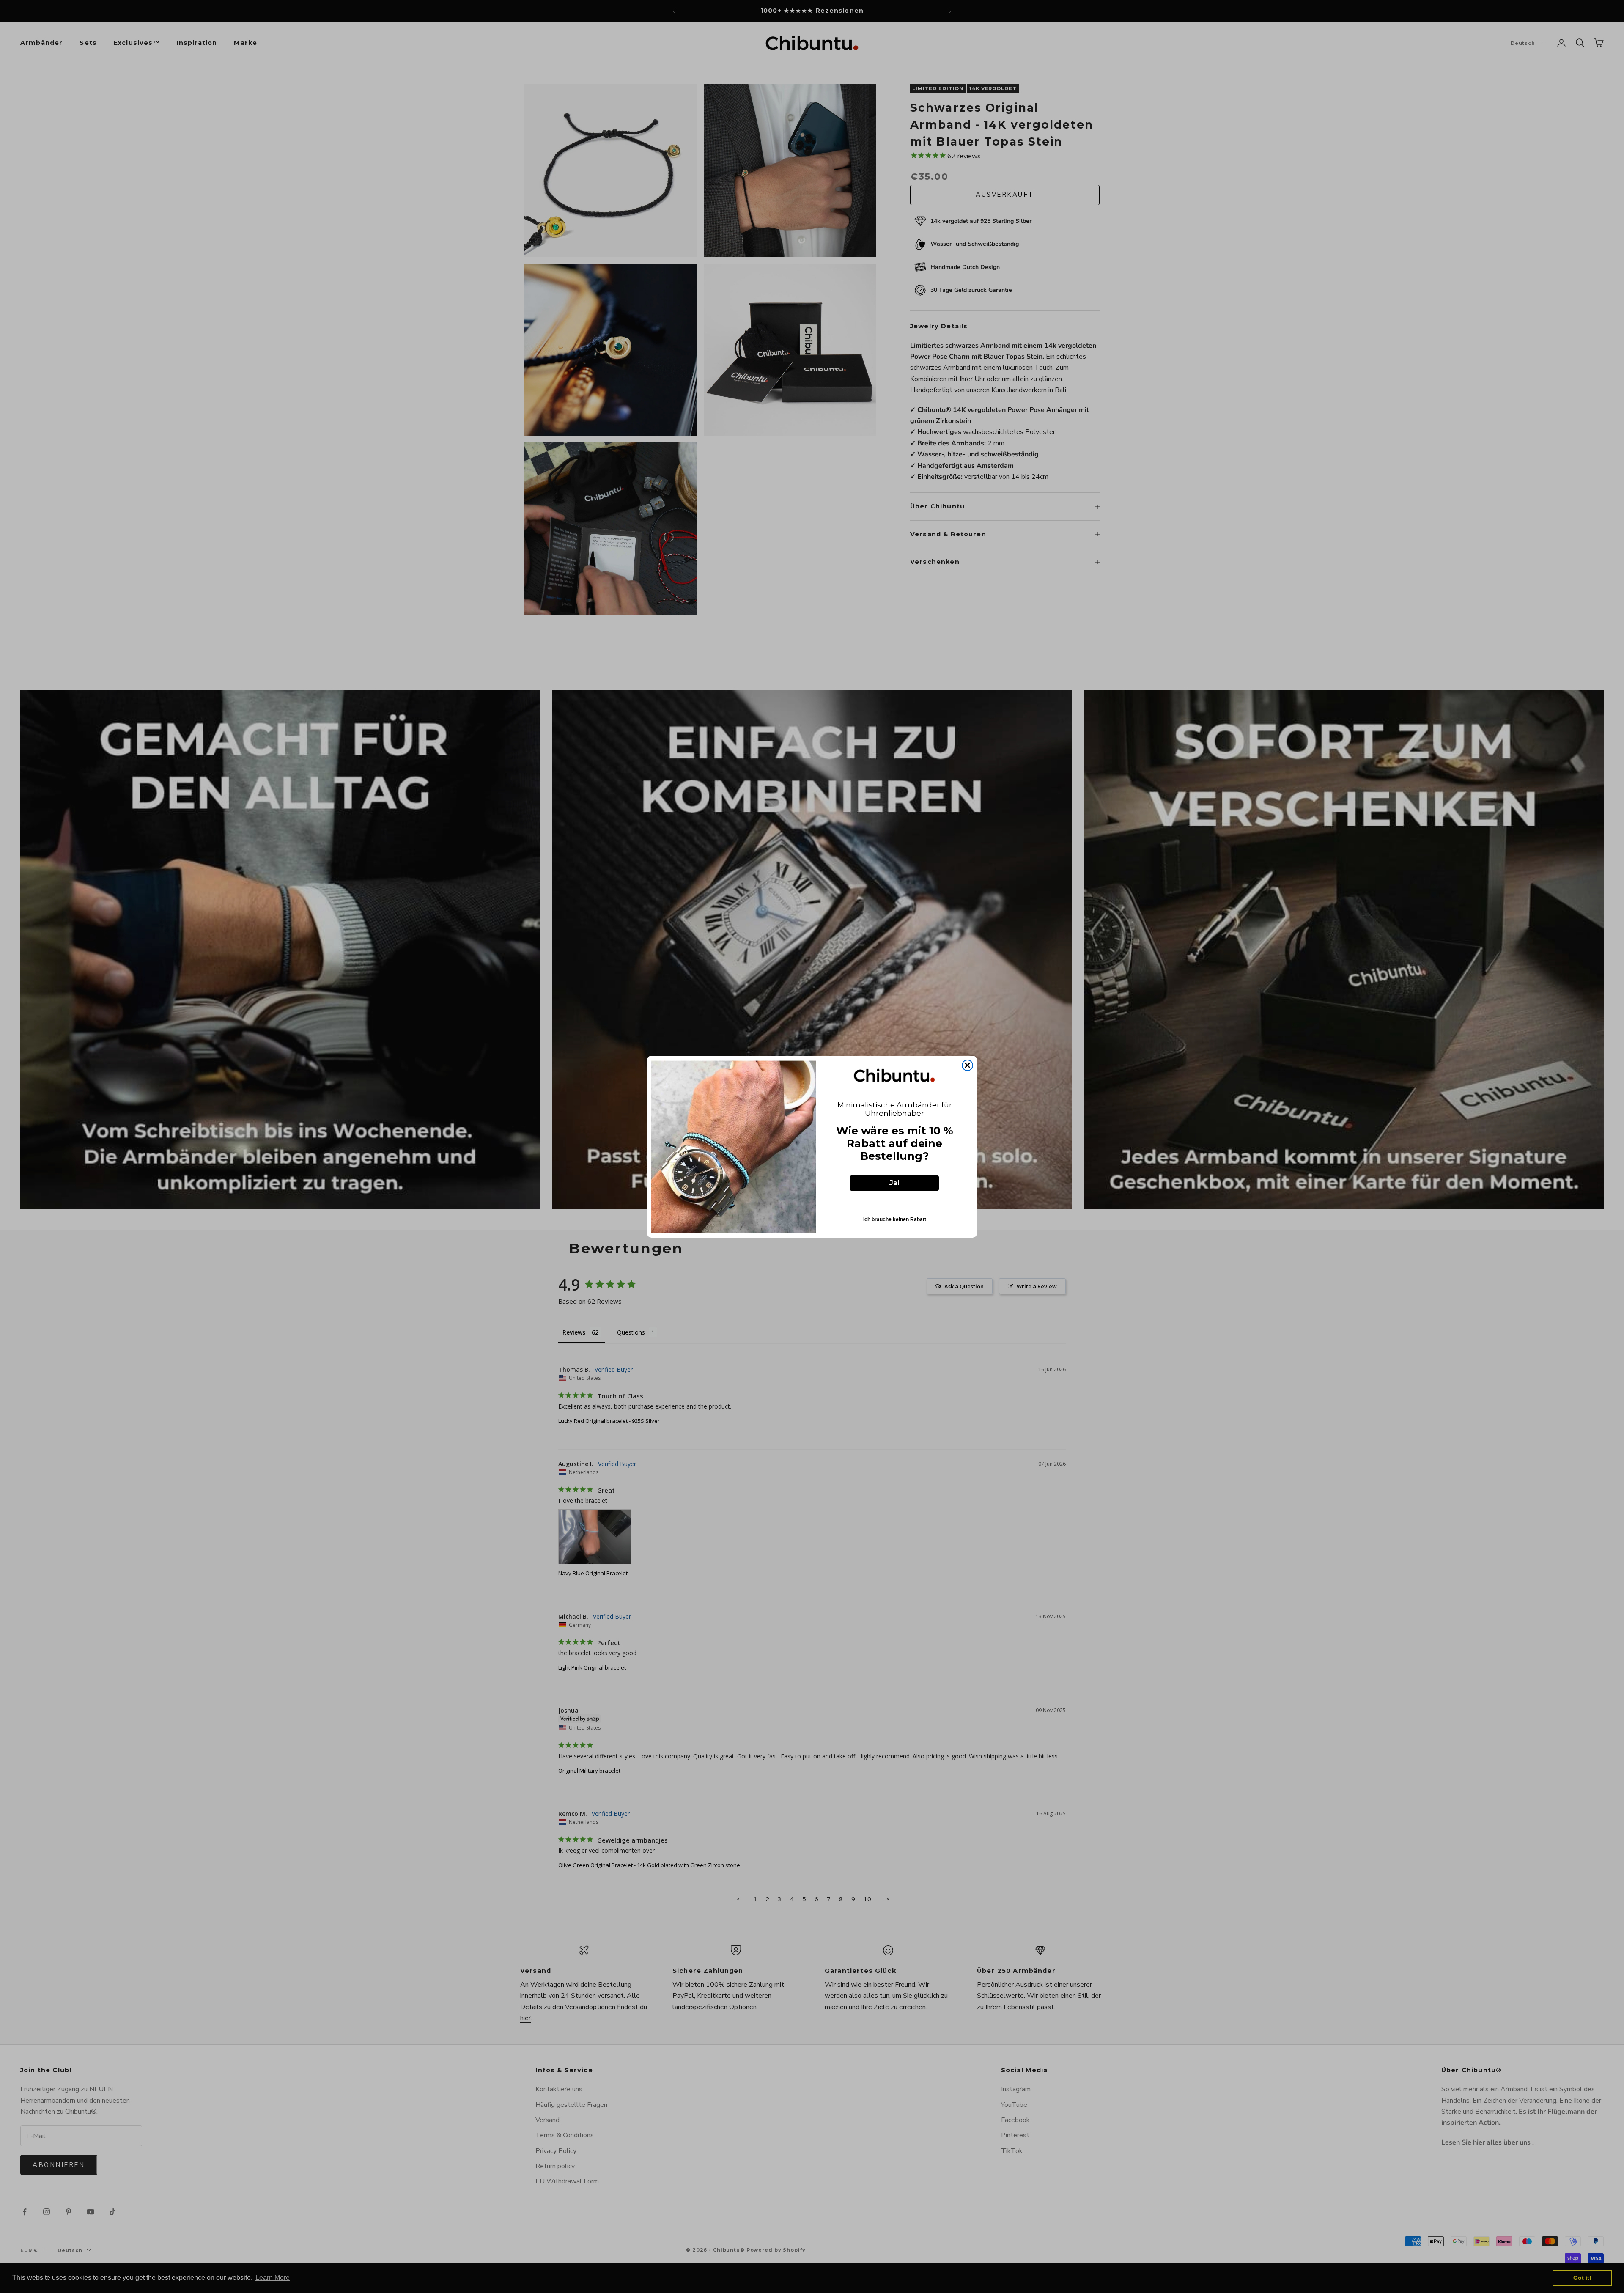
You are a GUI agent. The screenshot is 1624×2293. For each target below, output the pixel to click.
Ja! (894, 1183)
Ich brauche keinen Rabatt (895, 1219)
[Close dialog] (967, 1065)
